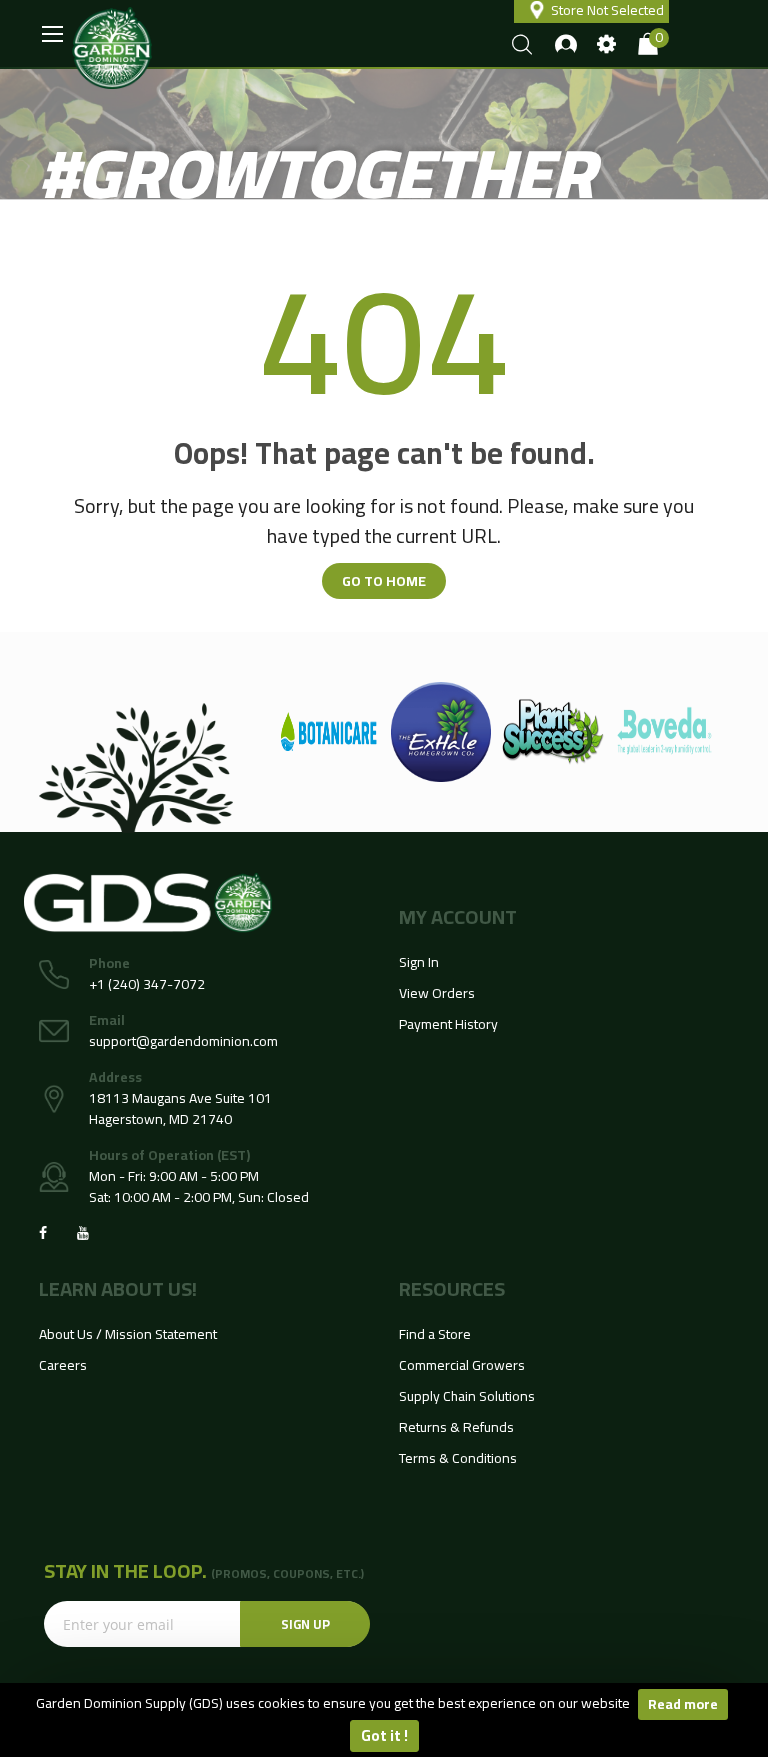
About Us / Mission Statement (128, 1334)
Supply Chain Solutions (467, 1396)
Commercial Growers (462, 1365)
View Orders (437, 993)
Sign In (419, 962)
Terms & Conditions (458, 1458)
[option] (370, 732)
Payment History (448, 1024)
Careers (63, 1365)
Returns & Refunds (456, 1427)
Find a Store (435, 1334)
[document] (384, 1720)
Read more (683, 1704)
